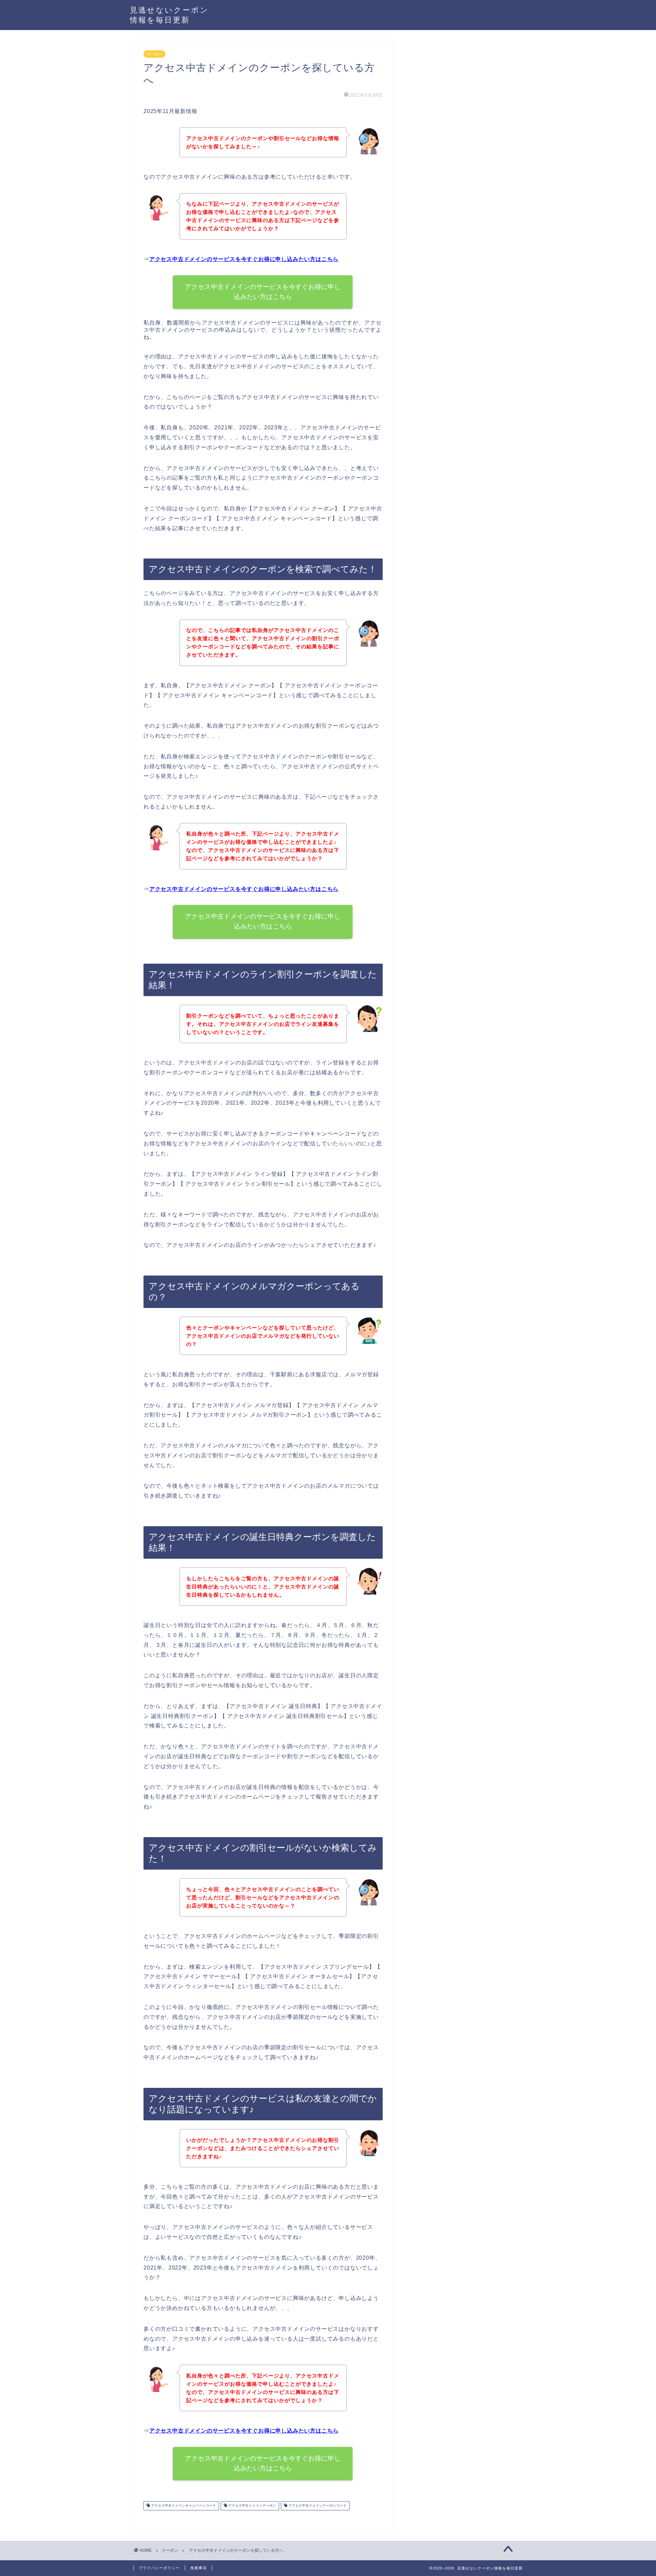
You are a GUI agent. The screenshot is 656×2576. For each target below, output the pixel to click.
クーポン (154, 54)
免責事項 (199, 2568)
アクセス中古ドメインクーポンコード (317, 2506)
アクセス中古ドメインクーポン (252, 2506)
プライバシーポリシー (159, 2568)
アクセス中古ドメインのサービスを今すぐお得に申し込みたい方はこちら (244, 259)
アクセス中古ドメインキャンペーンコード (183, 2506)
